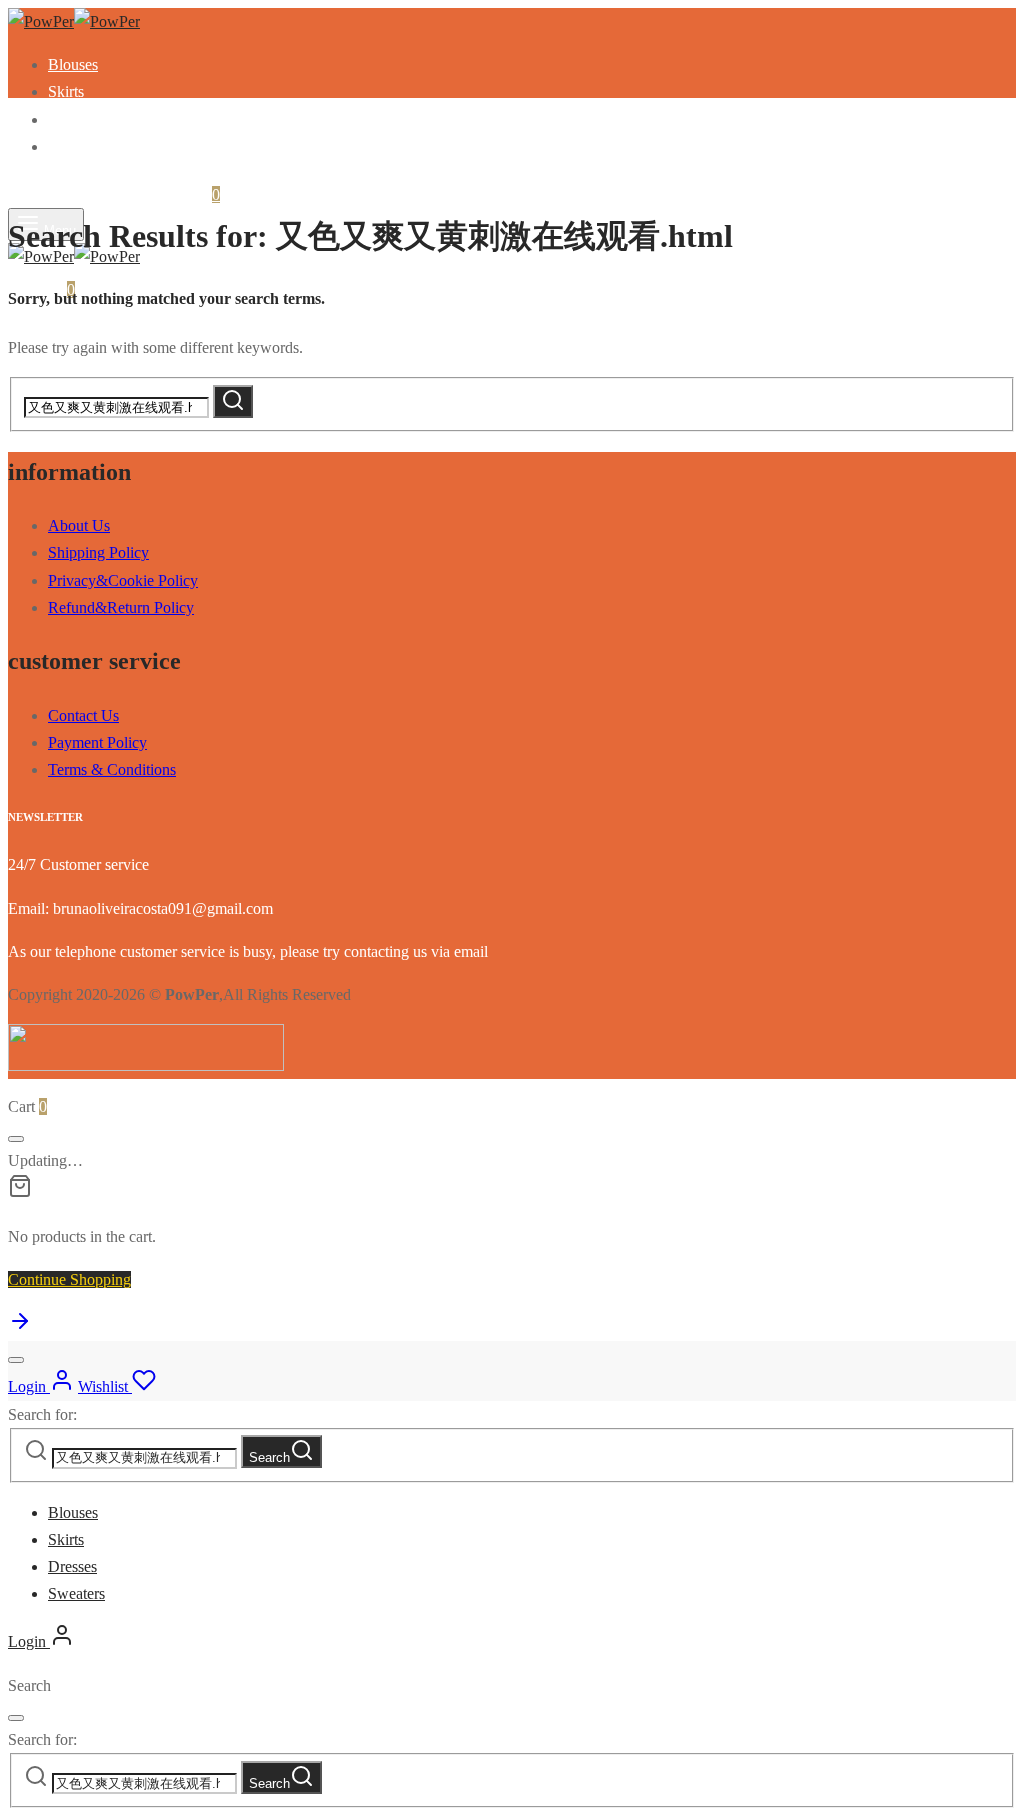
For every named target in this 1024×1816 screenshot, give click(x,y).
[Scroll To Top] (20, 1327)
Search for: (42, 1414)
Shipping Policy (98, 552)
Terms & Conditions (112, 769)
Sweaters (76, 146)
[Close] (16, 1139)
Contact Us (83, 715)
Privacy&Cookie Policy (123, 580)
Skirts (66, 91)
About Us (79, 525)
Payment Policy (97, 742)
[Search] (233, 401)
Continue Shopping (69, 1279)
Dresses (72, 119)
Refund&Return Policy (121, 607)
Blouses (73, 64)
